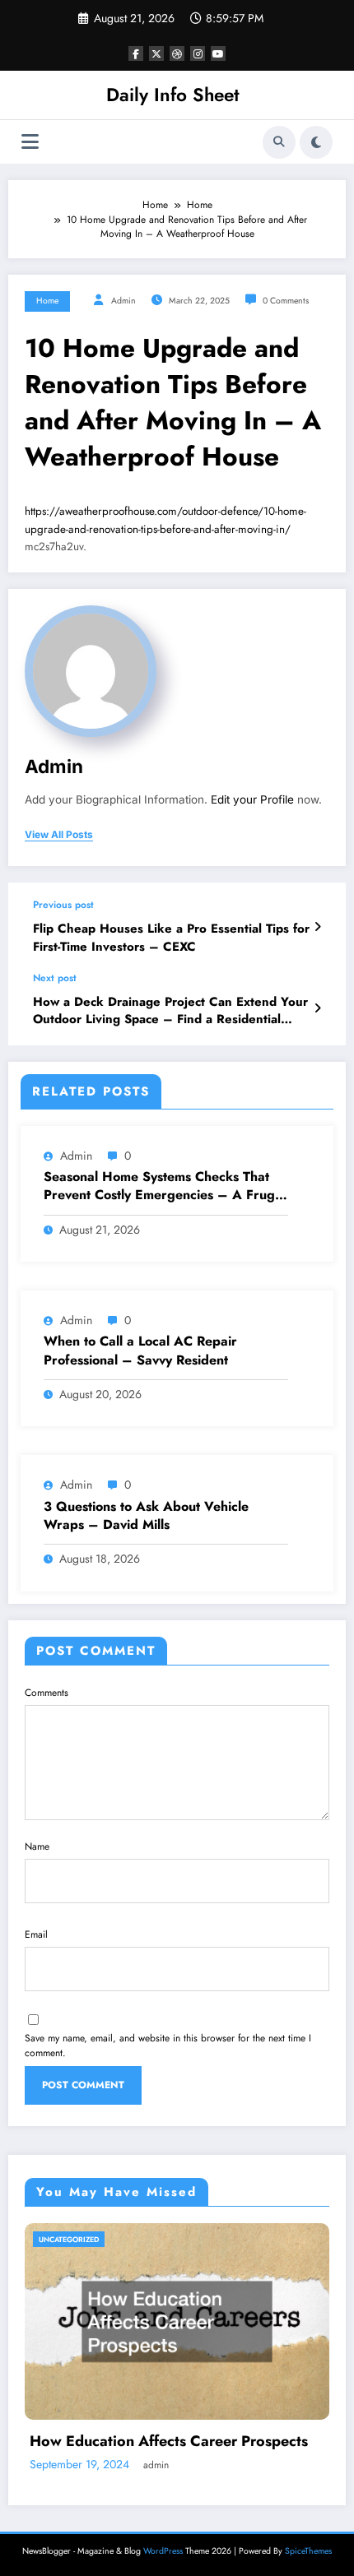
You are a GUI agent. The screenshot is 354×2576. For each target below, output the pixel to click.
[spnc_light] (316, 142)
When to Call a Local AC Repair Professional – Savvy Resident (140, 1351)
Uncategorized (69, 2239)
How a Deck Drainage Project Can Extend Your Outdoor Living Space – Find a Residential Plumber (170, 1011)
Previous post (63, 905)
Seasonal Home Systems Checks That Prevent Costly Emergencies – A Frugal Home (165, 1186)
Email (36, 1934)
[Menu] (30, 142)
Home (47, 301)
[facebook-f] (136, 53)
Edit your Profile (252, 799)
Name (37, 1846)
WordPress (163, 2551)
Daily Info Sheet (173, 95)
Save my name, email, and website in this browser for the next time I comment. (168, 2046)
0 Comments (286, 301)
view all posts (59, 835)
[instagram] (198, 53)
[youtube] (218, 53)
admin (123, 301)
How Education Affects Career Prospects (169, 2442)
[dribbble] (177, 53)
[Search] (279, 142)
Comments (47, 1693)
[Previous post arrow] (317, 927)
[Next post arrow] (317, 1008)
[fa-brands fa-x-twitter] (156, 53)
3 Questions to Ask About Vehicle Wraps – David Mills (146, 1516)
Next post (55, 978)
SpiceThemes (308, 2551)
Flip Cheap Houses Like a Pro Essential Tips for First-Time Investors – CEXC (171, 938)
